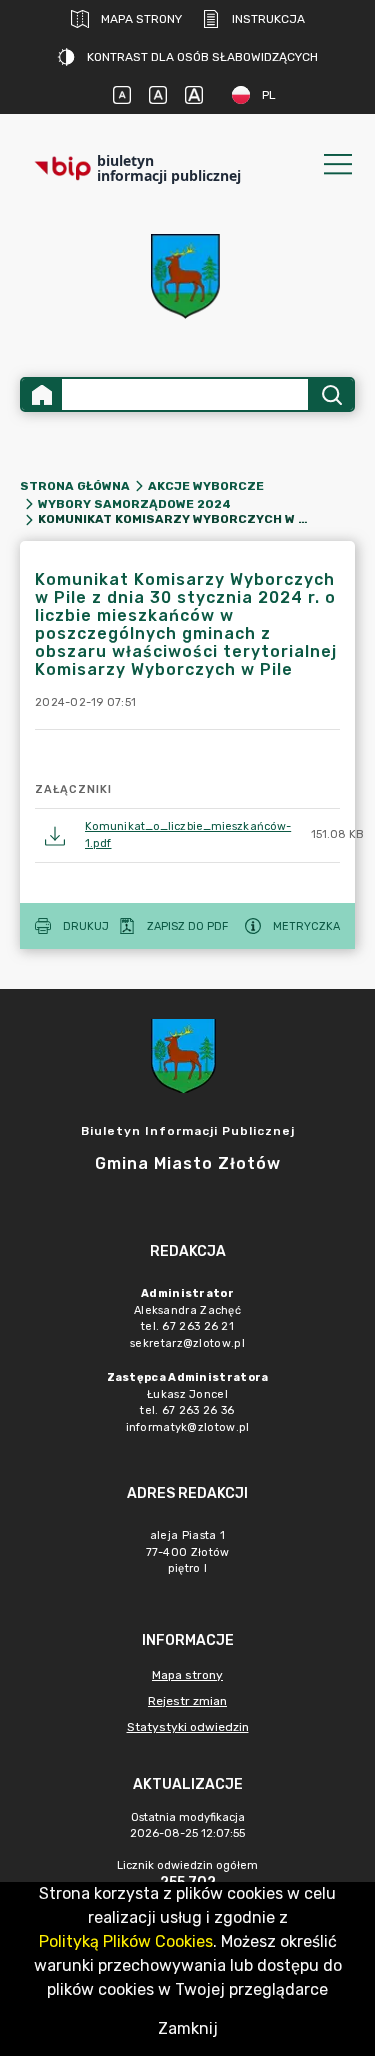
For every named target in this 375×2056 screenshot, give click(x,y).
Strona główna (75, 486)
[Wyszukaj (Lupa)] (330, 394)
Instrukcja (268, 19)
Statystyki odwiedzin (188, 1727)
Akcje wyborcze (206, 486)
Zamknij (188, 2028)
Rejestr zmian (187, 1701)
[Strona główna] (42, 394)
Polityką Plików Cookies (126, 1941)
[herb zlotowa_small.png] (188, 276)
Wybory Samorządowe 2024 (134, 504)
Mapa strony (141, 19)
